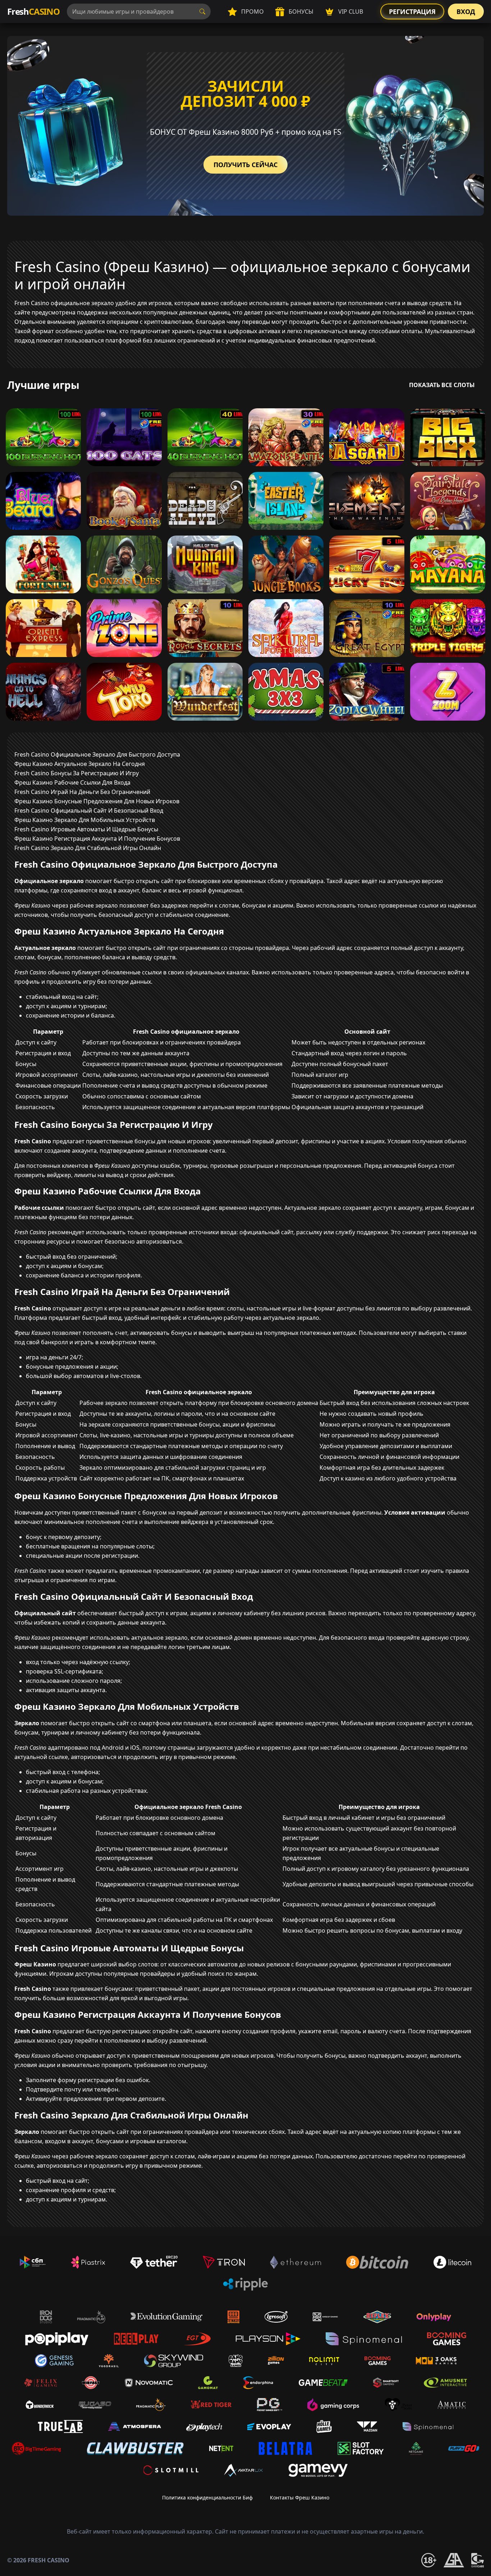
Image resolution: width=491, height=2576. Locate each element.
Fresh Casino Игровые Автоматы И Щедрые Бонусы (86, 829)
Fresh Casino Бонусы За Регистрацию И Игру (77, 773)
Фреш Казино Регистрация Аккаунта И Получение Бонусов (97, 839)
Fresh (33, 11)
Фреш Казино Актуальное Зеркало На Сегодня (80, 764)
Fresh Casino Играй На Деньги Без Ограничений (82, 792)
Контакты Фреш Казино (300, 2497)
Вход (466, 12)
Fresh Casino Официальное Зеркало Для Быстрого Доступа (97, 754)
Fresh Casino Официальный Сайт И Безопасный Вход (89, 811)
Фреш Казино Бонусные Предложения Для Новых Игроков (97, 801)
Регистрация (412, 12)
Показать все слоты (442, 385)
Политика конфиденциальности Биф (207, 2497)
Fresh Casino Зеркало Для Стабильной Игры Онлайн (88, 848)
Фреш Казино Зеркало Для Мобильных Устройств (85, 820)
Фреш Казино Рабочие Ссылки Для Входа (72, 782)
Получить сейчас (245, 165)
